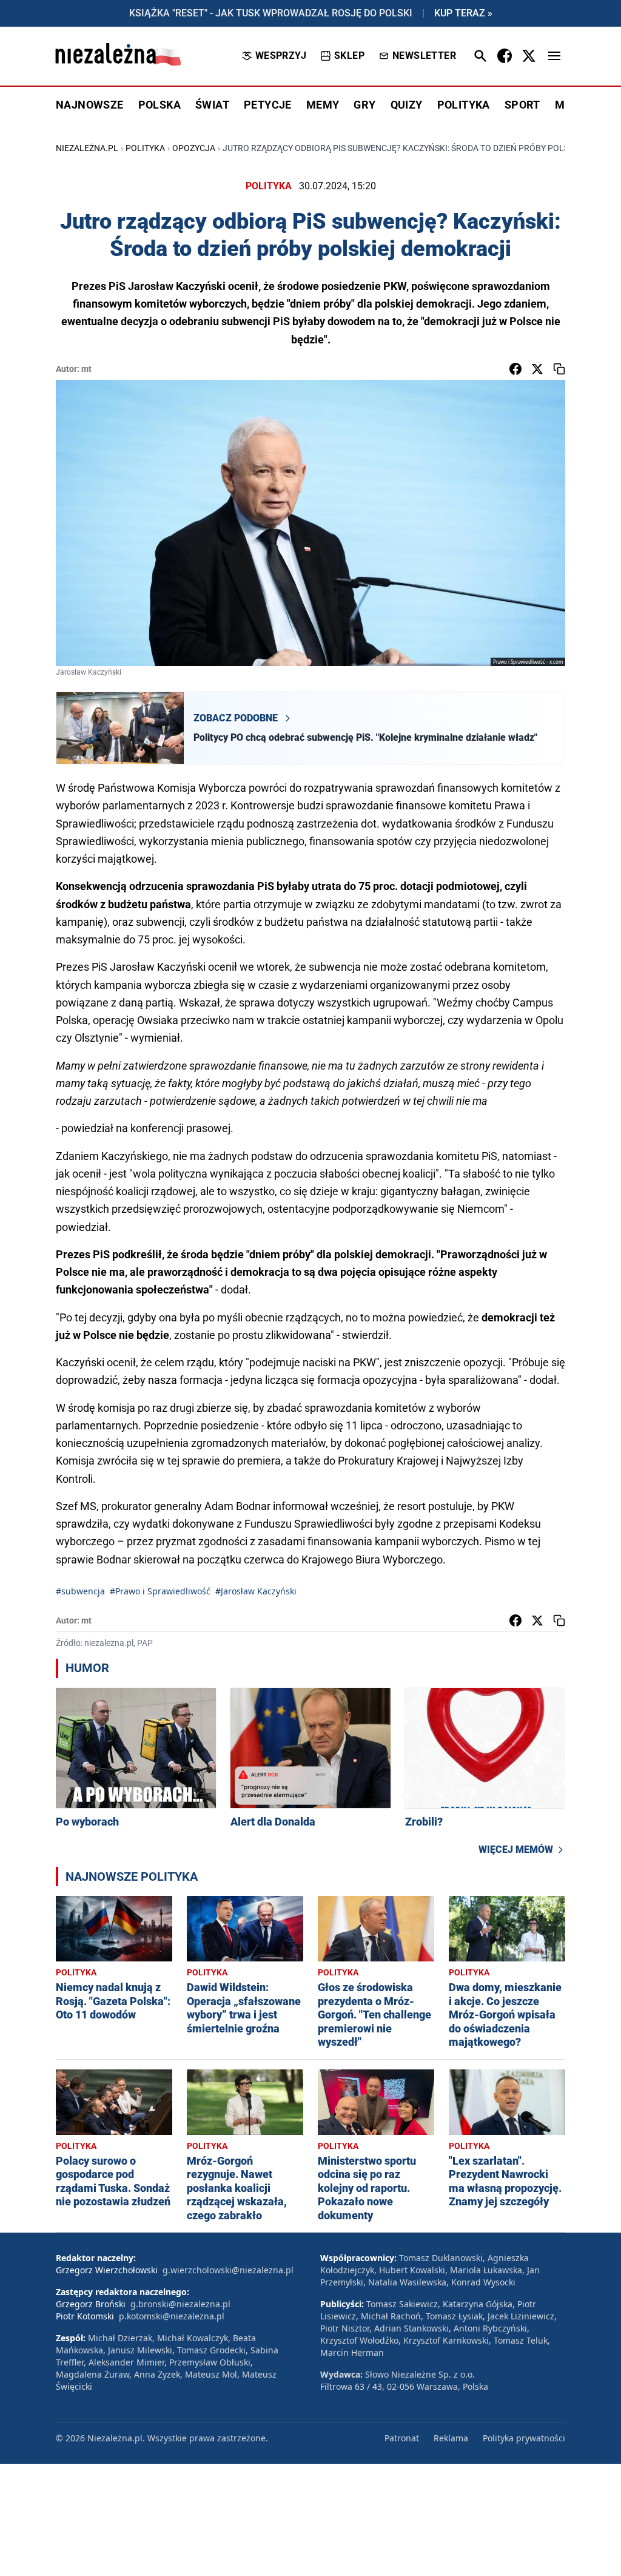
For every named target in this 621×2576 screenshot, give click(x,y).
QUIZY (407, 105)
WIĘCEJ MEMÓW (516, 1849)
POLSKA (159, 105)
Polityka (145, 148)
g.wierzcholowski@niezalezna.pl (228, 2270)
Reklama (451, 2438)
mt (86, 369)
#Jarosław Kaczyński (256, 1591)
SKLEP (349, 56)
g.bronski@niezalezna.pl (180, 2304)
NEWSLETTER (424, 56)
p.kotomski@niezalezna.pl (172, 2316)
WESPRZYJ (281, 56)
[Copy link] (559, 369)
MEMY (323, 105)
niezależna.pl (87, 148)
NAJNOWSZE (90, 105)
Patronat (402, 2438)
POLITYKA (464, 105)
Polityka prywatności (524, 2438)
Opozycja (194, 148)
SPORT (522, 105)
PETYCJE (268, 105)
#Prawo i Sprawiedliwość (160, 1591)
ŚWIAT (212, 105)
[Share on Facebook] (515, 369)
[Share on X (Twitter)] (537, 369)
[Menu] (554, 56)
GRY (364, 105)
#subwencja (80, 1591)
